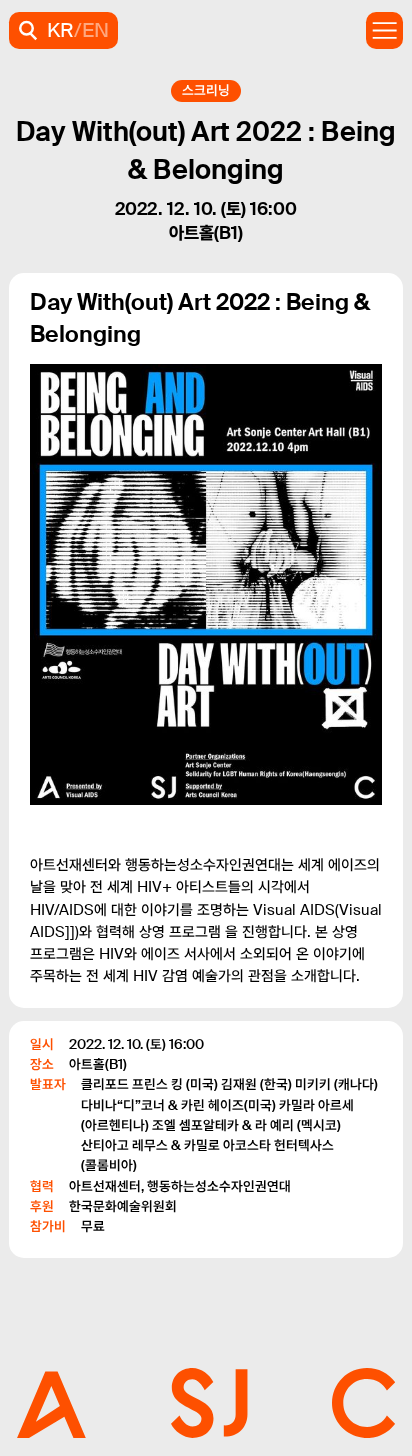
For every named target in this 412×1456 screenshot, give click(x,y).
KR (60, 30)
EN (95, 30)
